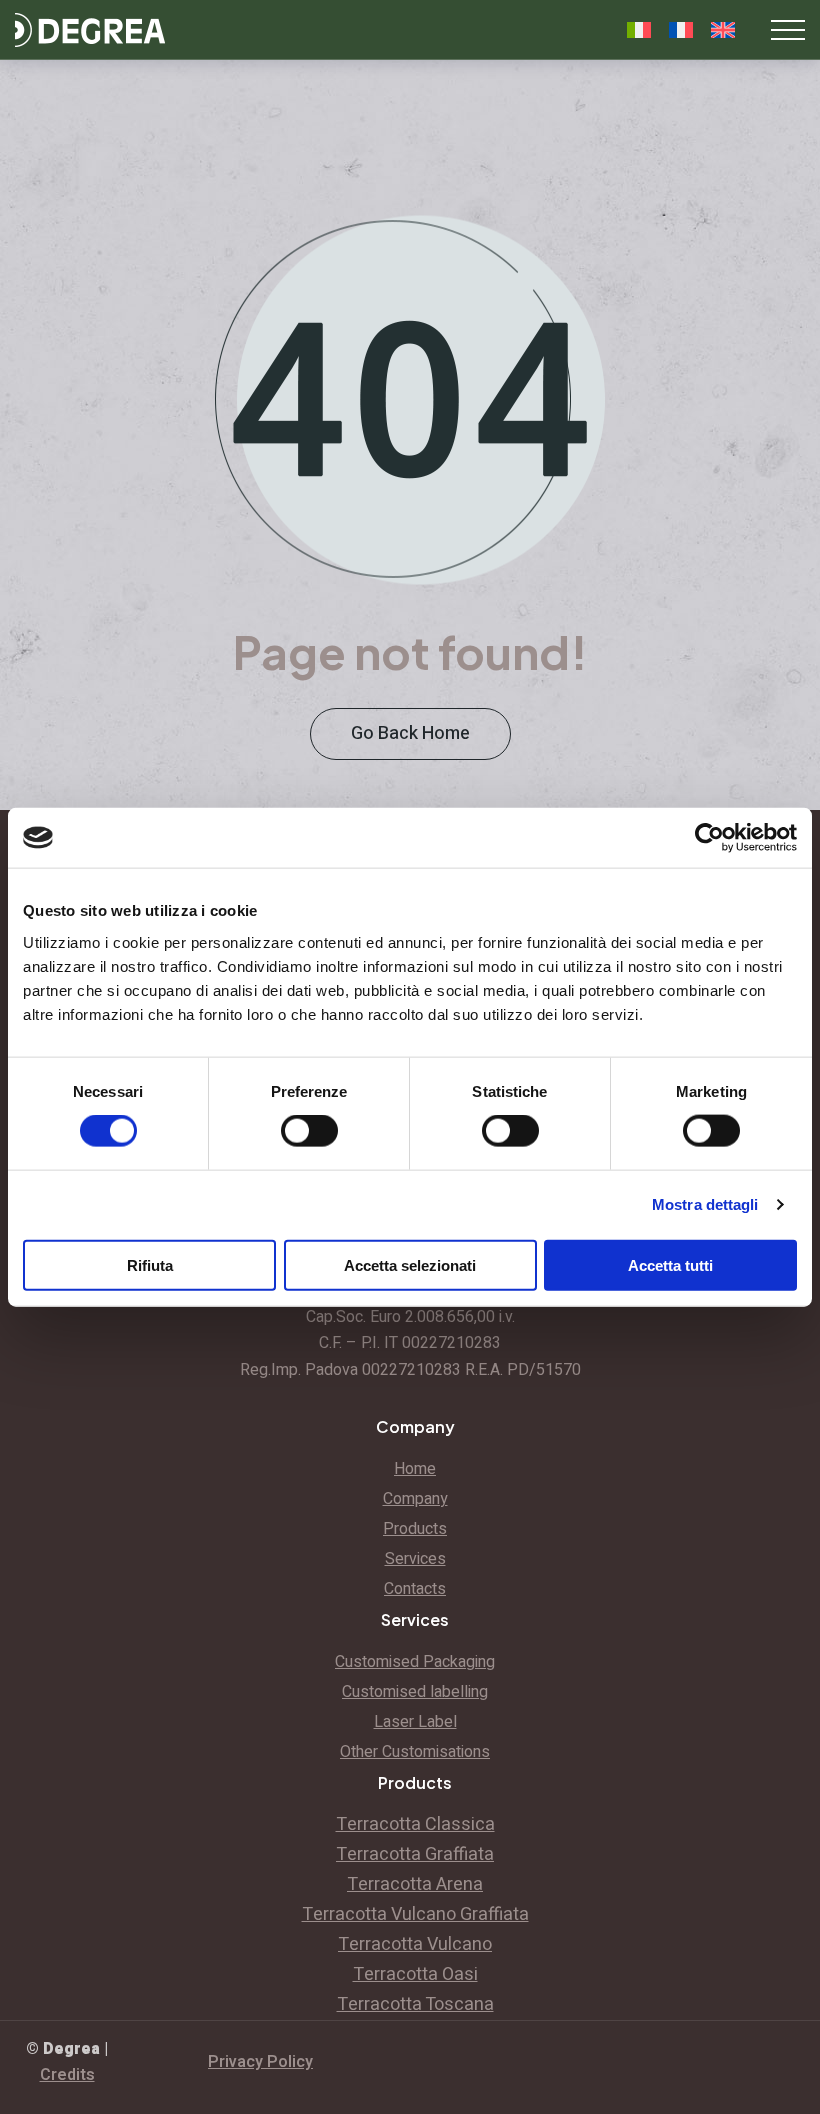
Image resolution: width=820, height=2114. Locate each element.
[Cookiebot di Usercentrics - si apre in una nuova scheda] (709, 838)
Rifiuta (150, 1264)
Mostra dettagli (705, 1204)
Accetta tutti (670, 1264)
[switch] (309, 1131)
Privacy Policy (260, 2062)
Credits (67, 2075)
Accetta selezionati (410, 1264)
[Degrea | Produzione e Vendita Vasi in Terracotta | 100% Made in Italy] (90, 30)
